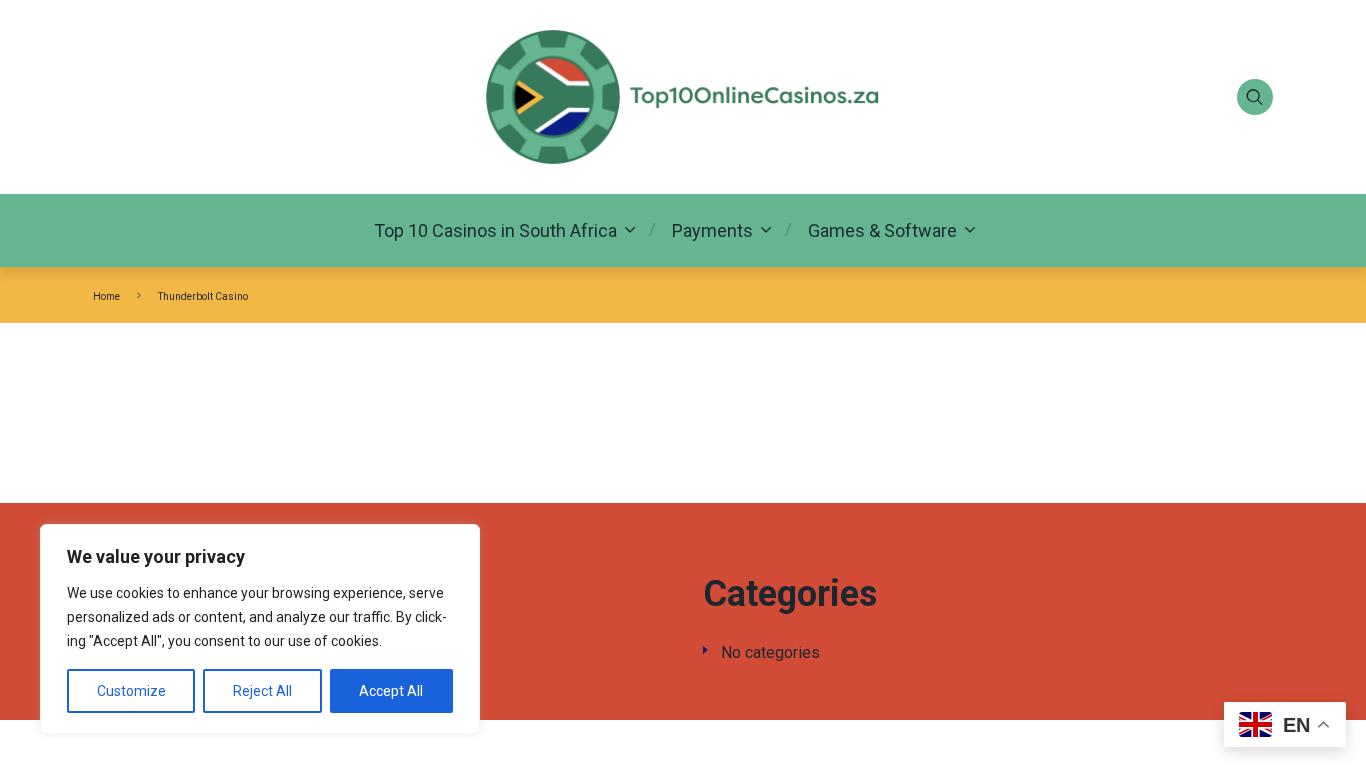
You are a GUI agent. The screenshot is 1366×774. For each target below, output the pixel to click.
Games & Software (882, 230)
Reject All (262, 691)
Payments (712, 230)
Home (106, 296)
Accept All (391, 691)
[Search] (1255, 97)
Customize (131, 691)
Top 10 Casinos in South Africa (495, 230)
